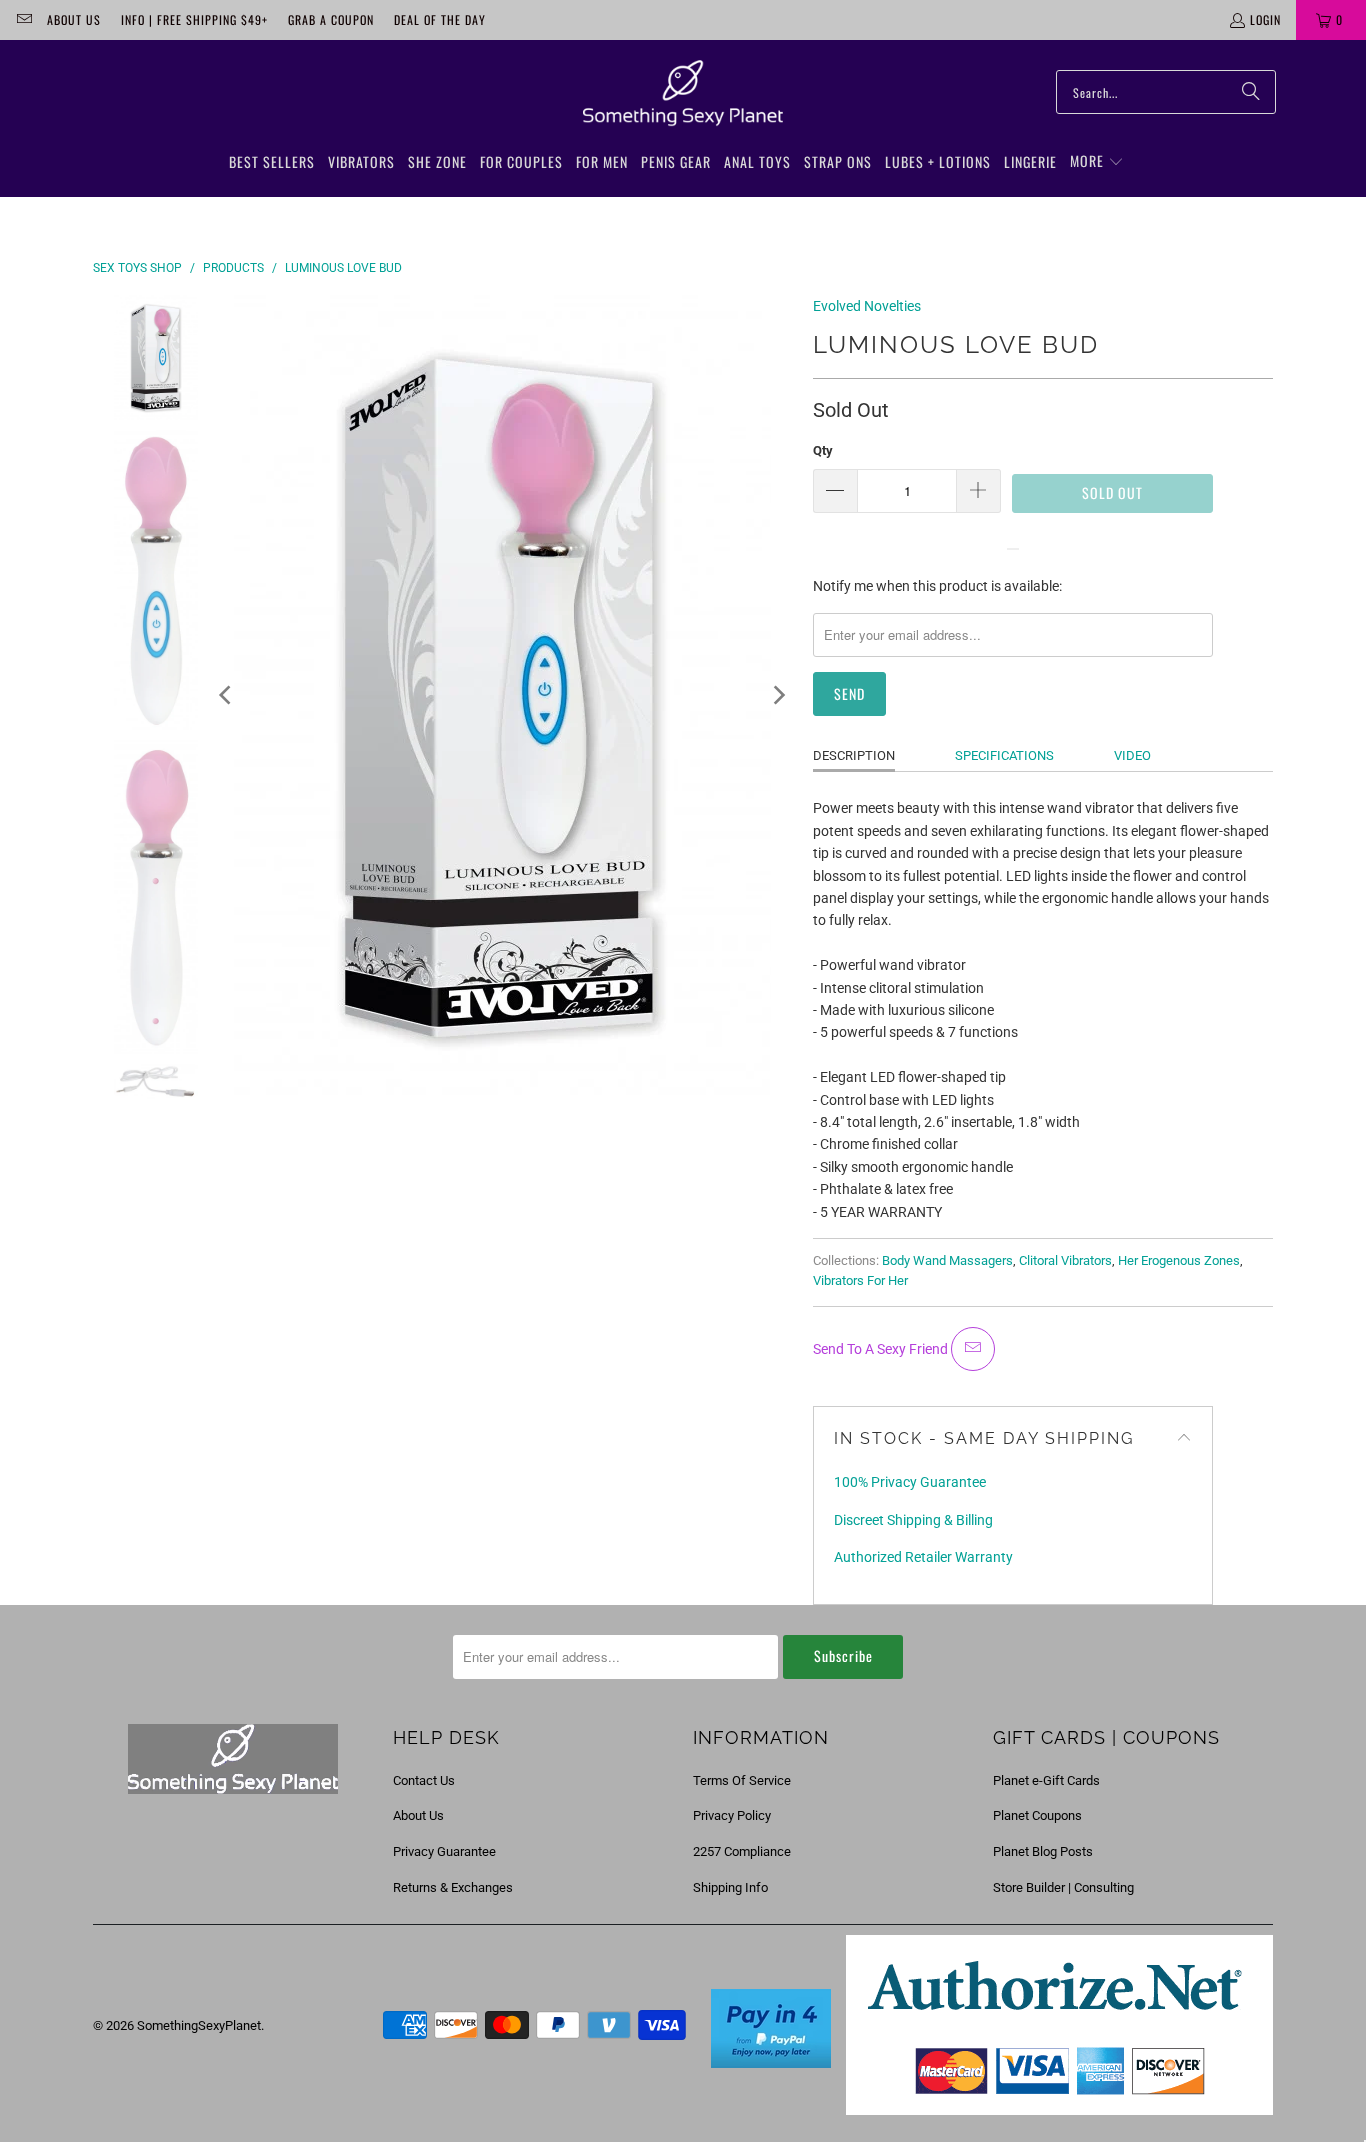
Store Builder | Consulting (1063, 1887)
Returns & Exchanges (453, 1887)
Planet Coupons (1037, 1815)
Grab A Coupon (331, 19)
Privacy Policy (732, 1815)
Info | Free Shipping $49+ (194, 19)
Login (1265, 19)
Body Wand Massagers (947, 1260)
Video (1132, 755)
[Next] (778, 695)
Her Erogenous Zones (1179, 1260)
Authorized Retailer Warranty (923, 1557)
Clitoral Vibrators (1065, 1260)
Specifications (1004, 755)
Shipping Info (730, 1887)
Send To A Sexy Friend (882, 1349)
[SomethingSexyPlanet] (683, 94)
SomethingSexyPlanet (199, 2025)
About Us (74, 19)
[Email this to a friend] (973, 1349)
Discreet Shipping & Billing (913, 1520)
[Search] (1251, 92)
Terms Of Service (742, 1780)
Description (854, 755)
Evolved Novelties (867, 306)
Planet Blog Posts (1043, 1851)
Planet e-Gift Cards (1046, 1780)
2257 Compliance (742, 1851)
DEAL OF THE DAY (440, 19)
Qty (823, 450)
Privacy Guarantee (444, 1851)
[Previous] (227, 695)
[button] (1097, 162)
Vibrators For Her (860, 1280)
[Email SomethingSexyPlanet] (23, 19)
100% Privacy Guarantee (910, 1482)
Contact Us (424, 1780)
